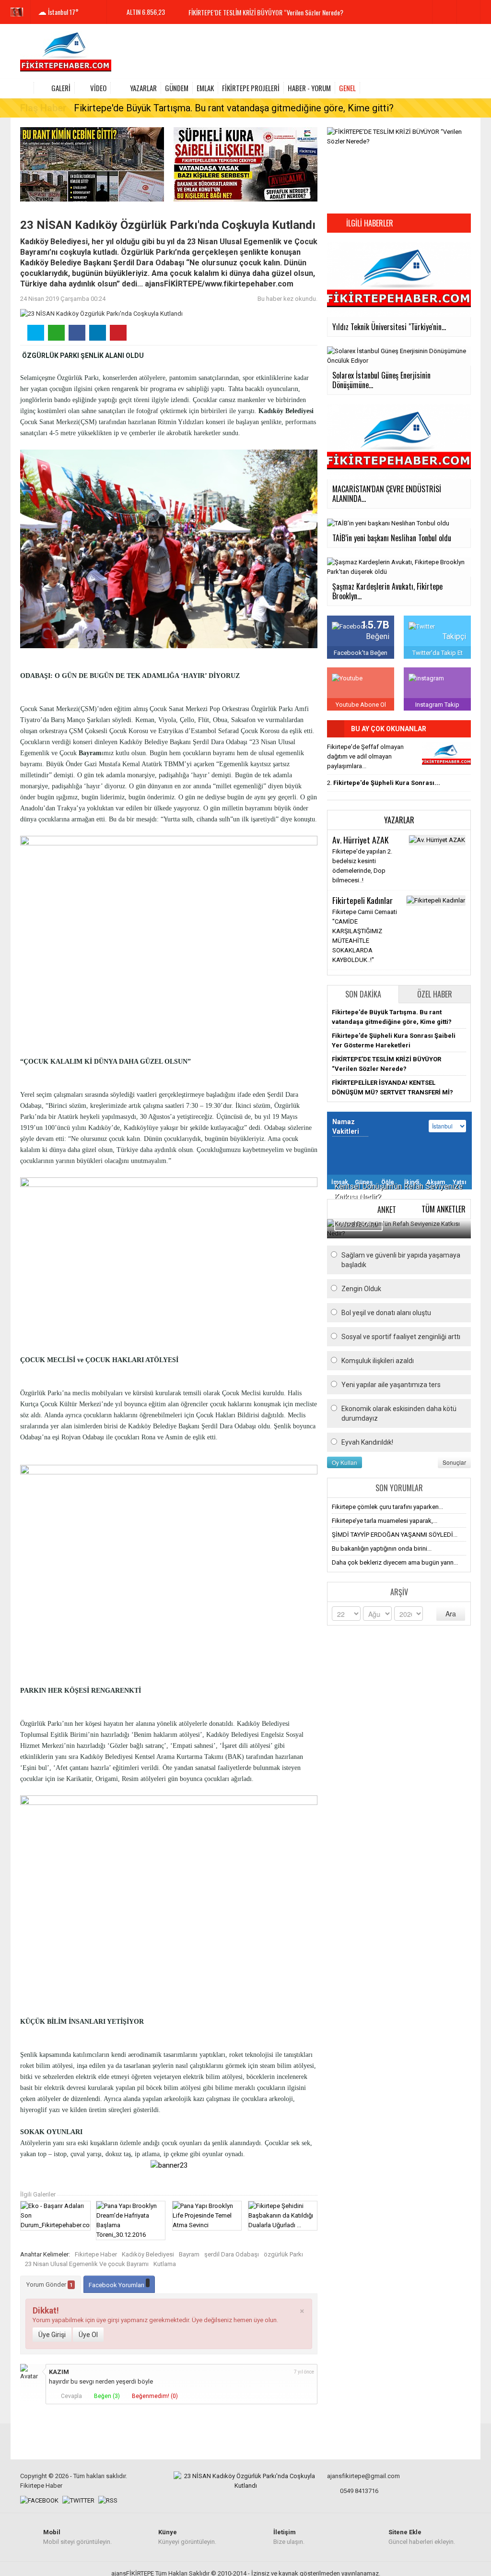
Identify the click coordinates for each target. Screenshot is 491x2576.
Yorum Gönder (50, 2285)
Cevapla (71, 2396)
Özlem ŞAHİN (353, 900)
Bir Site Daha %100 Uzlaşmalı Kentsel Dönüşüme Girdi (257, 13)
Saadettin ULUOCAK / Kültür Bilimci (367, 966)
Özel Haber (435, 994)
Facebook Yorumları (117, 2285)
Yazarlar (143, 88)
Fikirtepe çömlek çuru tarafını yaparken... (387, 1507)
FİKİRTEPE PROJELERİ (251, 88)
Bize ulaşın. (289, 2537)
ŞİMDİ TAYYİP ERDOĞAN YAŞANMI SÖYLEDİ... (395, 1535)
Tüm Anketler (444, 1209)
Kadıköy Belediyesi (148, 2254)
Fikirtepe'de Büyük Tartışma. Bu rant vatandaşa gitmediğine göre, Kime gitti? (234, 108)
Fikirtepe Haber (96, 2254)
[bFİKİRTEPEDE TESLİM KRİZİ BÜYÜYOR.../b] (446, 755)
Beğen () (106, 2396)
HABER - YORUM (309, 88)
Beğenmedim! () (154, 2396)
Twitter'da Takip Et (438, 653)
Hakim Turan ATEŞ (361, 840)
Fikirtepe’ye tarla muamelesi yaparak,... (385, 1521)
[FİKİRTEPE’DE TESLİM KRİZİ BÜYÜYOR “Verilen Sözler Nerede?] (399, 136)
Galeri (61, 88)
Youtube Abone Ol (361, 705)
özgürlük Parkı (283, 2254)
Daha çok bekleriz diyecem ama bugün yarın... (395, 1562)
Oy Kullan (345, 1462)
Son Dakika (363, 994)
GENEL (347, 88)
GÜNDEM (177, 88)
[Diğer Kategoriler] (465, 88)
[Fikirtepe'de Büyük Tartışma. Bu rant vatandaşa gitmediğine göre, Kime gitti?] (92, 164)
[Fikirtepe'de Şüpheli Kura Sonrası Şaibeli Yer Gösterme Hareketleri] (245, 164)
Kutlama (165, 2264)
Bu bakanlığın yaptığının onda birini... (382, 1549)
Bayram (189, 2254)
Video (98, 88)
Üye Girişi (52, 2335)
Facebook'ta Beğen (361, 653)
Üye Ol (88, 2335)
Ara (451, 1614)
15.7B (375, 625)
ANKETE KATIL (358, 1224)
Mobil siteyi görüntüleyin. (77, 2537)
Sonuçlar (454, 1462)
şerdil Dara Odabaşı (232, 2254)
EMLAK (205, 88)
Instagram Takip (437, 705)
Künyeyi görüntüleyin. (187, 2537)
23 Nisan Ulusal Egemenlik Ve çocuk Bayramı (87, 2264)
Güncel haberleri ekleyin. (422, 2537)
